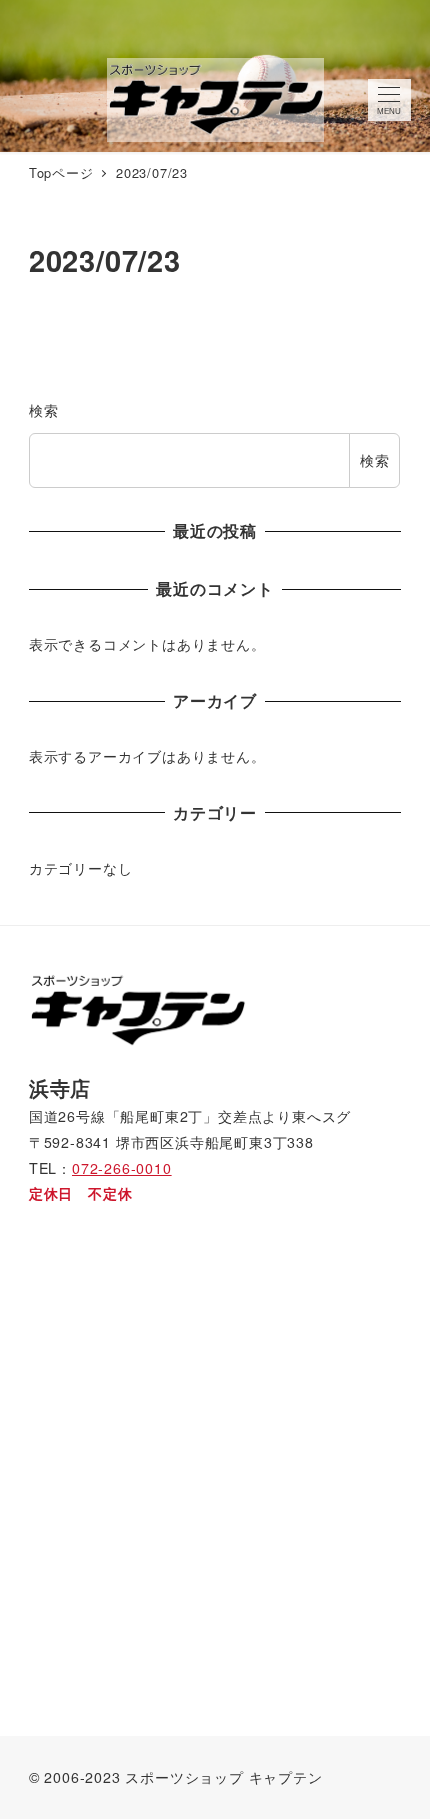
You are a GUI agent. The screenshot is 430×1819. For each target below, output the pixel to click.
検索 (44, 410)
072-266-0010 (122, 1168)
